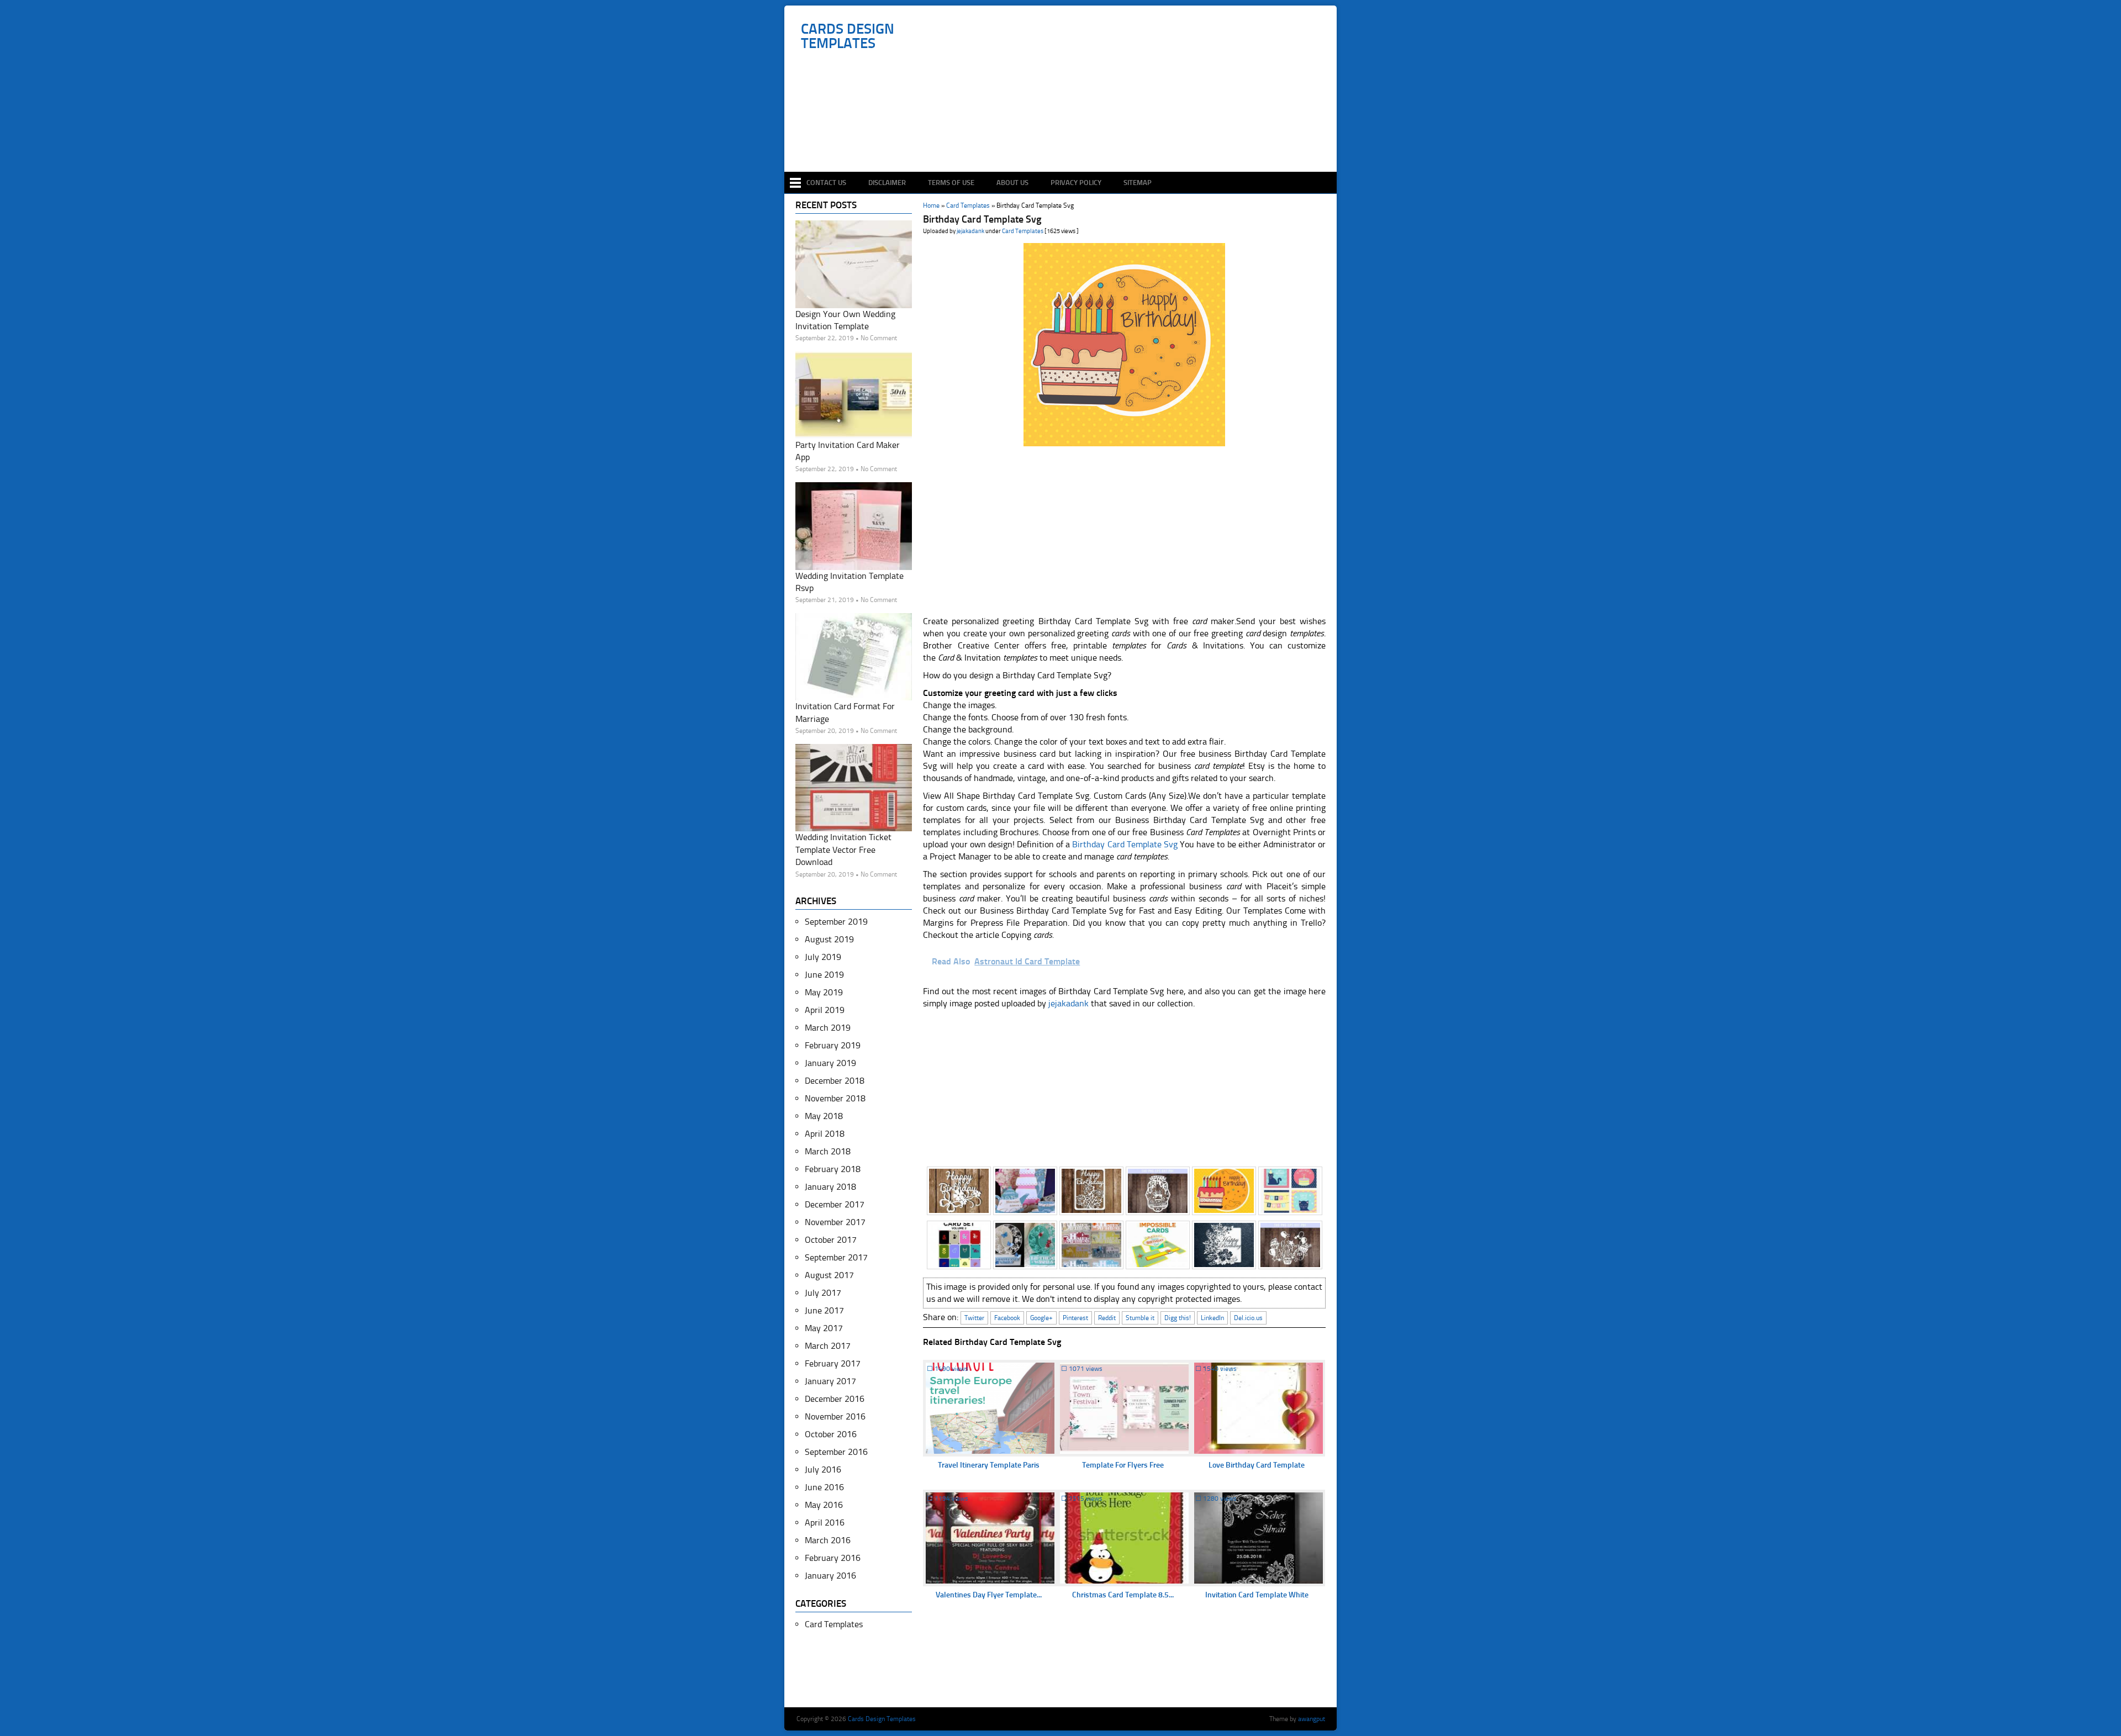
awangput (1312, 1719)
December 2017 (835, 1204)
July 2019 (823, 957)
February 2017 (833, 1363)
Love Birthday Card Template (1257, 1465)
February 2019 (833, 1045)
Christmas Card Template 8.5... (1123, 1595)
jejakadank (970, 231)
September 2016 (836, 1452)
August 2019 (829, 939)
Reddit (1107, 1318)
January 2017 (830, 1381)
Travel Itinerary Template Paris (989, 1465)
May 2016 (824, 1505)
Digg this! (1178, 1318)
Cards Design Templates (848, 36)
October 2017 (831, 1240)
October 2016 (831, 1434)
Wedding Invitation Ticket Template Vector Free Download (843, 849)
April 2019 (825, 1010)
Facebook (1007, 1318)
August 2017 (829, 1275)
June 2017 (824, 1310)
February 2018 (833, 1169)
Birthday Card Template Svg (1125, 844)
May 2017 (824, 1328)
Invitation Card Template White (1257, 1595)
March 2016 (828, 1540)
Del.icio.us (1248, 1318)
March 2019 (828, 1028)
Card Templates (1023, 231)
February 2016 (833, 1558)
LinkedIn (1212, 1318)
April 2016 (825, 1523)
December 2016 (835, 1399)
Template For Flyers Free (1123, 1465)
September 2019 (836, 922)
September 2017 (836, 1257)
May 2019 (824, 992)
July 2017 (823, 1293)
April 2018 (825, 1134)
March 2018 (828, 1151)
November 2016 (835, 1416)
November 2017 (835, 1222)
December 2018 (835, 1081)
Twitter (974, 1318)
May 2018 (824, 1116)
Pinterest (1075, 1318)
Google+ (1041, 1318)
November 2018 (835, 1098)
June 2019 (824, 975)
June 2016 (824, 1487)
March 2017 (828, 1346)
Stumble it (1140, 1318)
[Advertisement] (1066, 139)
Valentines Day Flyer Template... (989, 1595)
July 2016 (823, 1469)
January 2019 (830, 1063)
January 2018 (830, 1187)
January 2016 (830, 1576)
